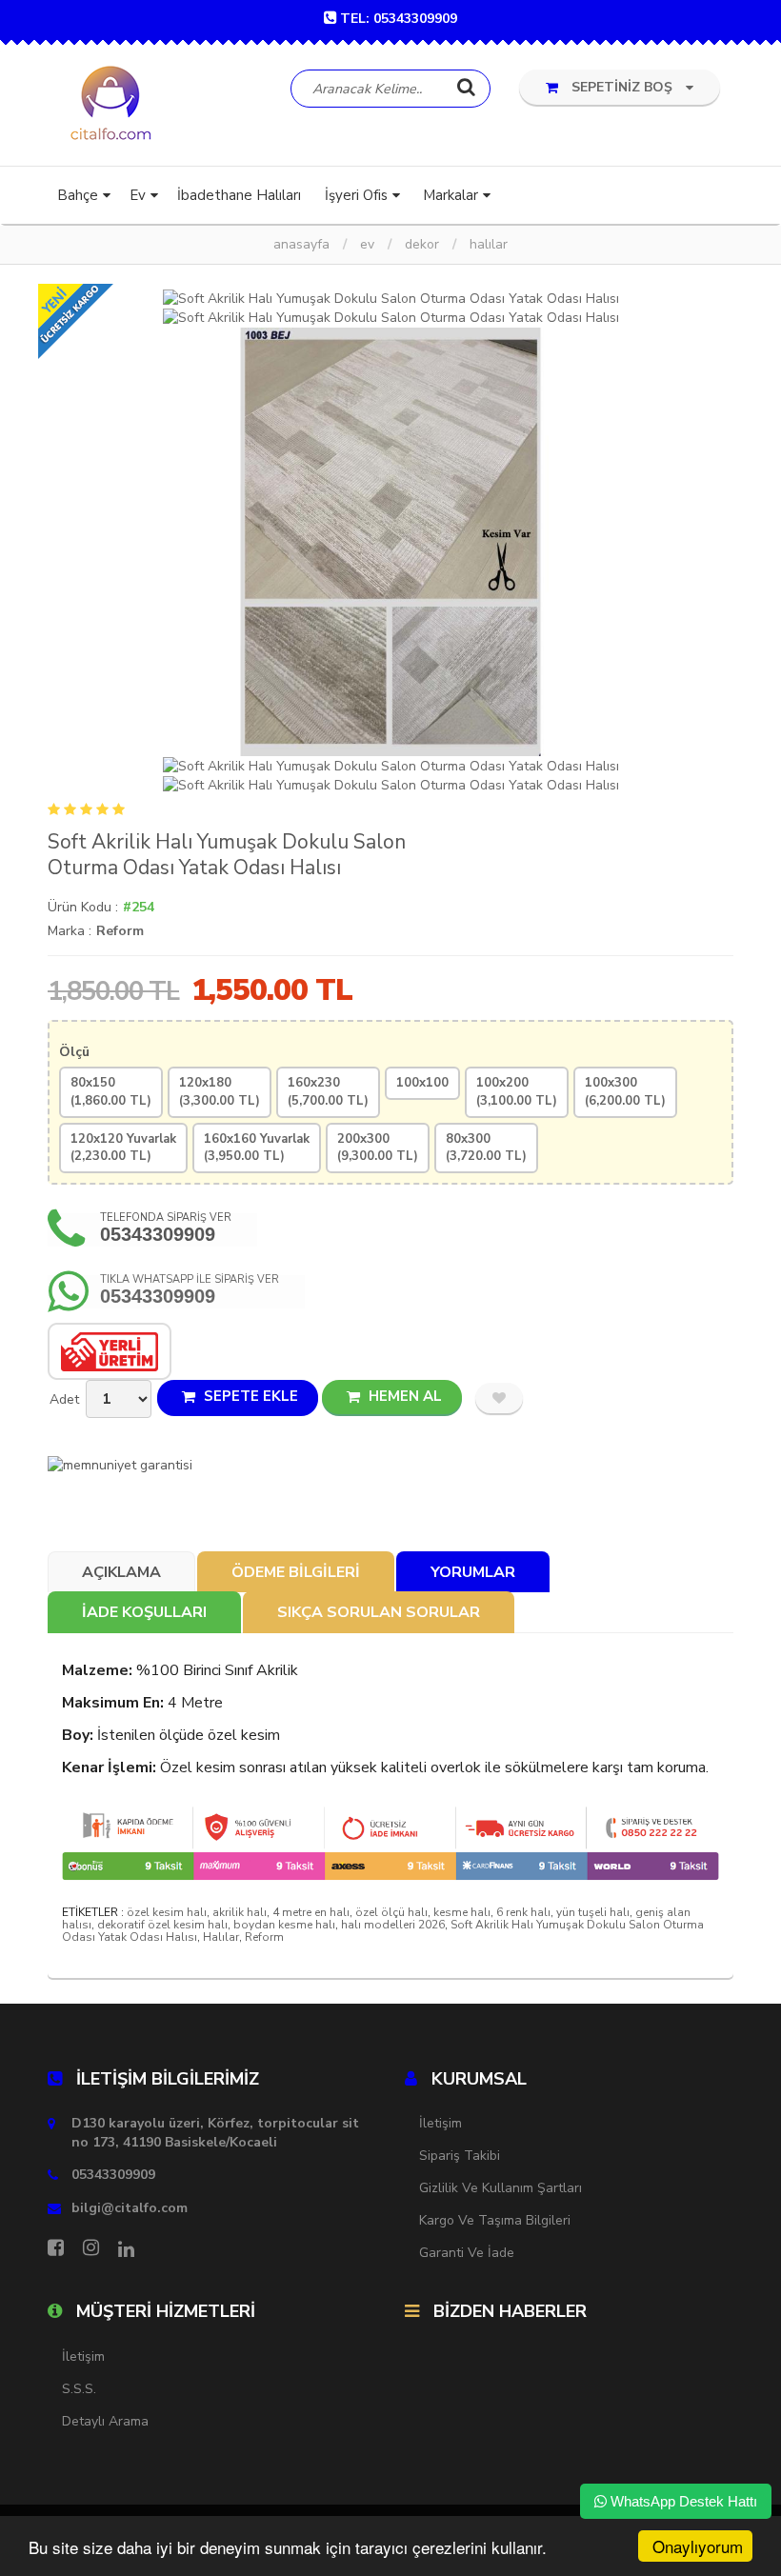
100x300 (625, 1092)
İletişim (441, 2123)
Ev (367, 244)
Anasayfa (301, 244)
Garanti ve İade (467, 2253)
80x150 (111, 1092)
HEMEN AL (403, 1396)
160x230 (328, 1092)
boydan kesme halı (284, 1925)
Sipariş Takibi (460, 2156)
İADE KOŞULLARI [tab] (144, 1612)
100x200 (517, 1092)
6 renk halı (523, 1912)
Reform (120, 931)
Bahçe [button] (78, 195)
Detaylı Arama (105, 2421)
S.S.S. (79, 2389)
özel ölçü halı (391, 1912)
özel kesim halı (167, 1912)
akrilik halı (240, 1912)
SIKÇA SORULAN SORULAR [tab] (379, 1612)
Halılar (489, 244)
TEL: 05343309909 (399, 19)
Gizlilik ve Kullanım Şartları (501, 2188)
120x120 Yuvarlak (123, 1148)
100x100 (422, 1083)
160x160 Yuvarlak (257, 1148)
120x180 (220, 1092)
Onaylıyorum (698, 2546)
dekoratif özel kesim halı (162, 1925)
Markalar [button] (451, 195)
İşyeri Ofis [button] (356, 195)
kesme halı (462, 1912)
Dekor (422, 244)
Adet (64, 1399)
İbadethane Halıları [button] (239, 195)
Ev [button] (138, 195)
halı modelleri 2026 (393, 1925)
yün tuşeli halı (593, 1912)
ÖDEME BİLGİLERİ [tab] (296, 1572)
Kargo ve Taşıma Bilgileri (495, 2220)
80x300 (486, 1148)
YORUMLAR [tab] (473, 1572)
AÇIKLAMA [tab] (121, 1572)
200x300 (378, 1148)
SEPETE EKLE (249, 1396)
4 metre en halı (311, 1912)
